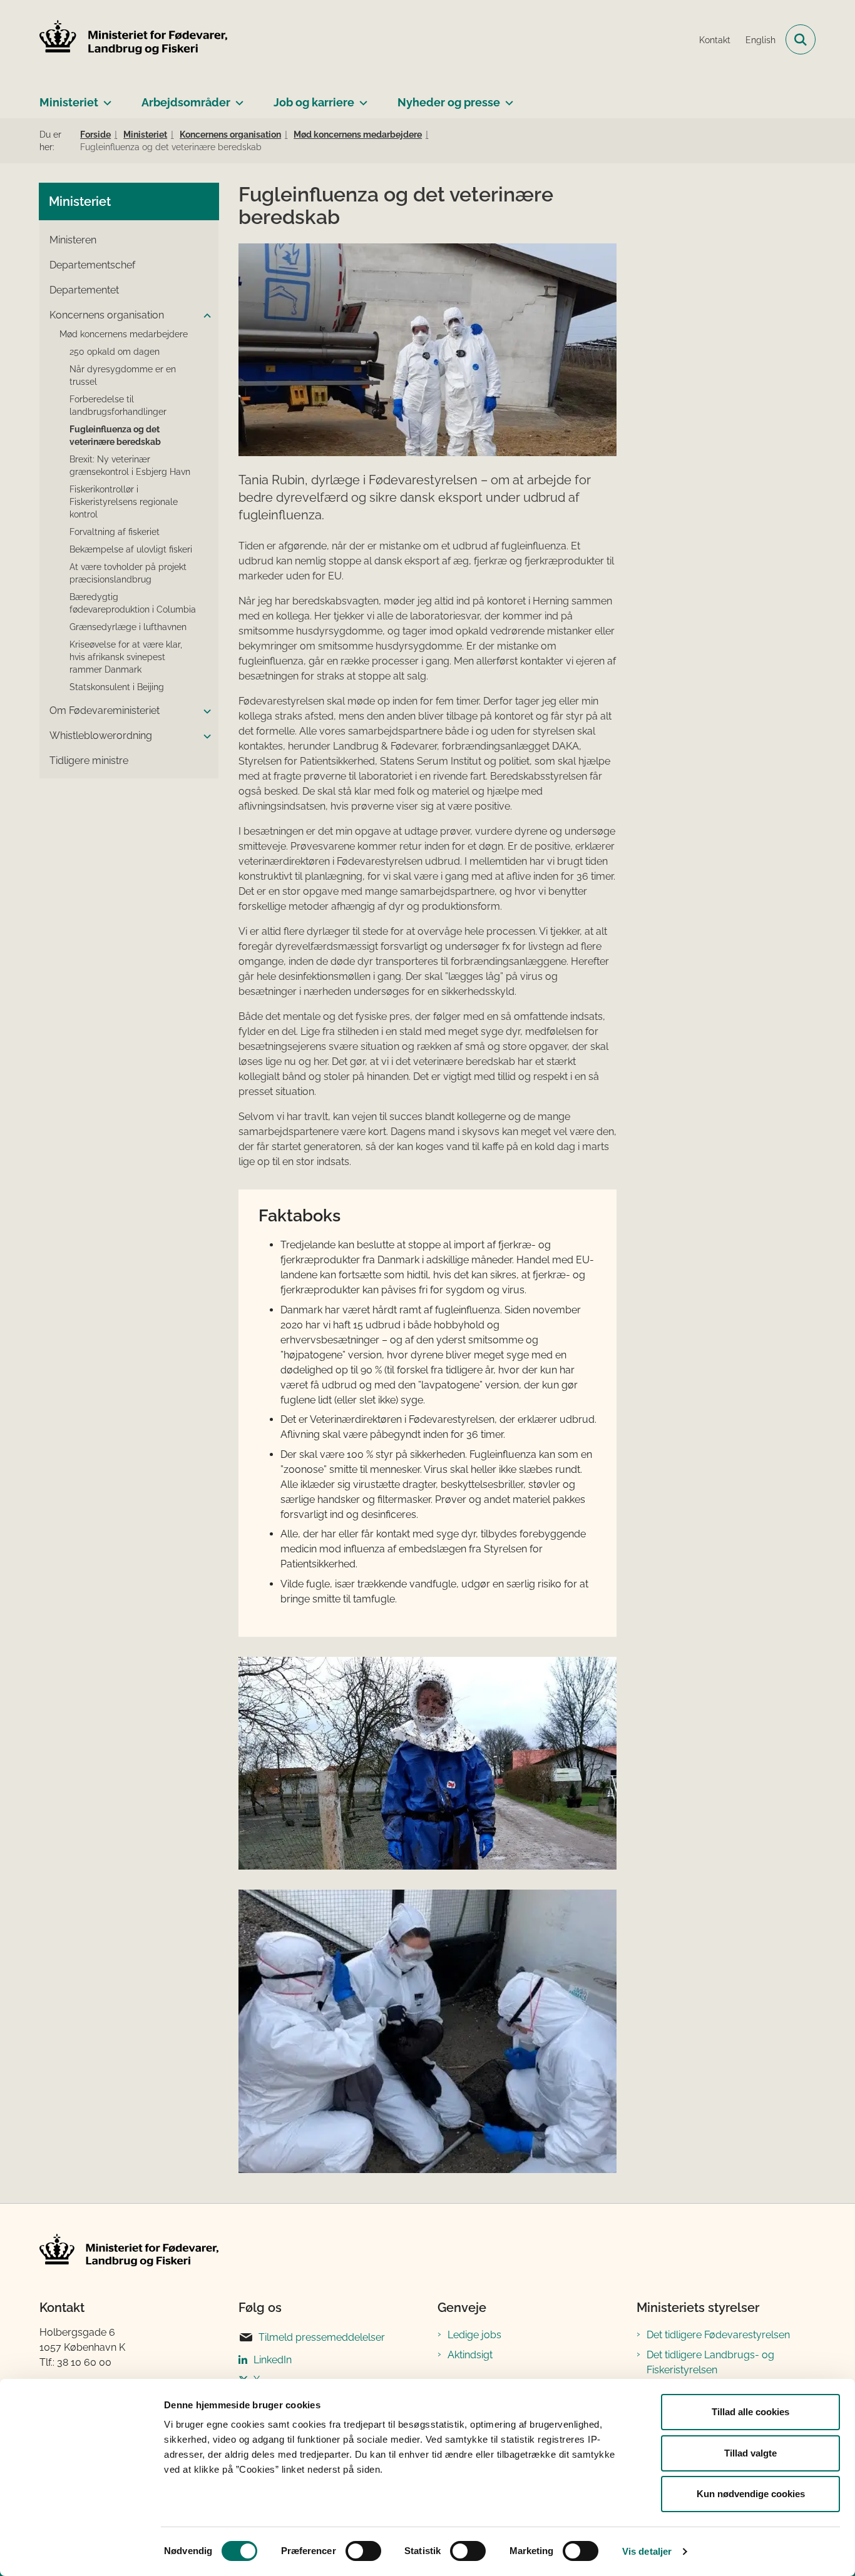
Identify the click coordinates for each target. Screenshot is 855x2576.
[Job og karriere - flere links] (361, 98)
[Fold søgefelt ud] (801, 39)
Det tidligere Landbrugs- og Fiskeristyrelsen (710, 2362)
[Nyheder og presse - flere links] (507, 98)
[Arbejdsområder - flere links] (237, 98)
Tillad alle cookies (750, 2412)
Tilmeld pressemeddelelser (322, 2337)
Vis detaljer (647, 2551)
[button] (204, 316)
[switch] (363, 2551)
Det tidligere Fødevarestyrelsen (718, 2335)
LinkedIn (273, 2360)
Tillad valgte (750, 2453)
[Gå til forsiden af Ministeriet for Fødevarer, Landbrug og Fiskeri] (133, 39)
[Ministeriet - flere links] (105, 98)
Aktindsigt (470, 2355)
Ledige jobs (474, 2335)
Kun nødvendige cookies (751, 2494)
